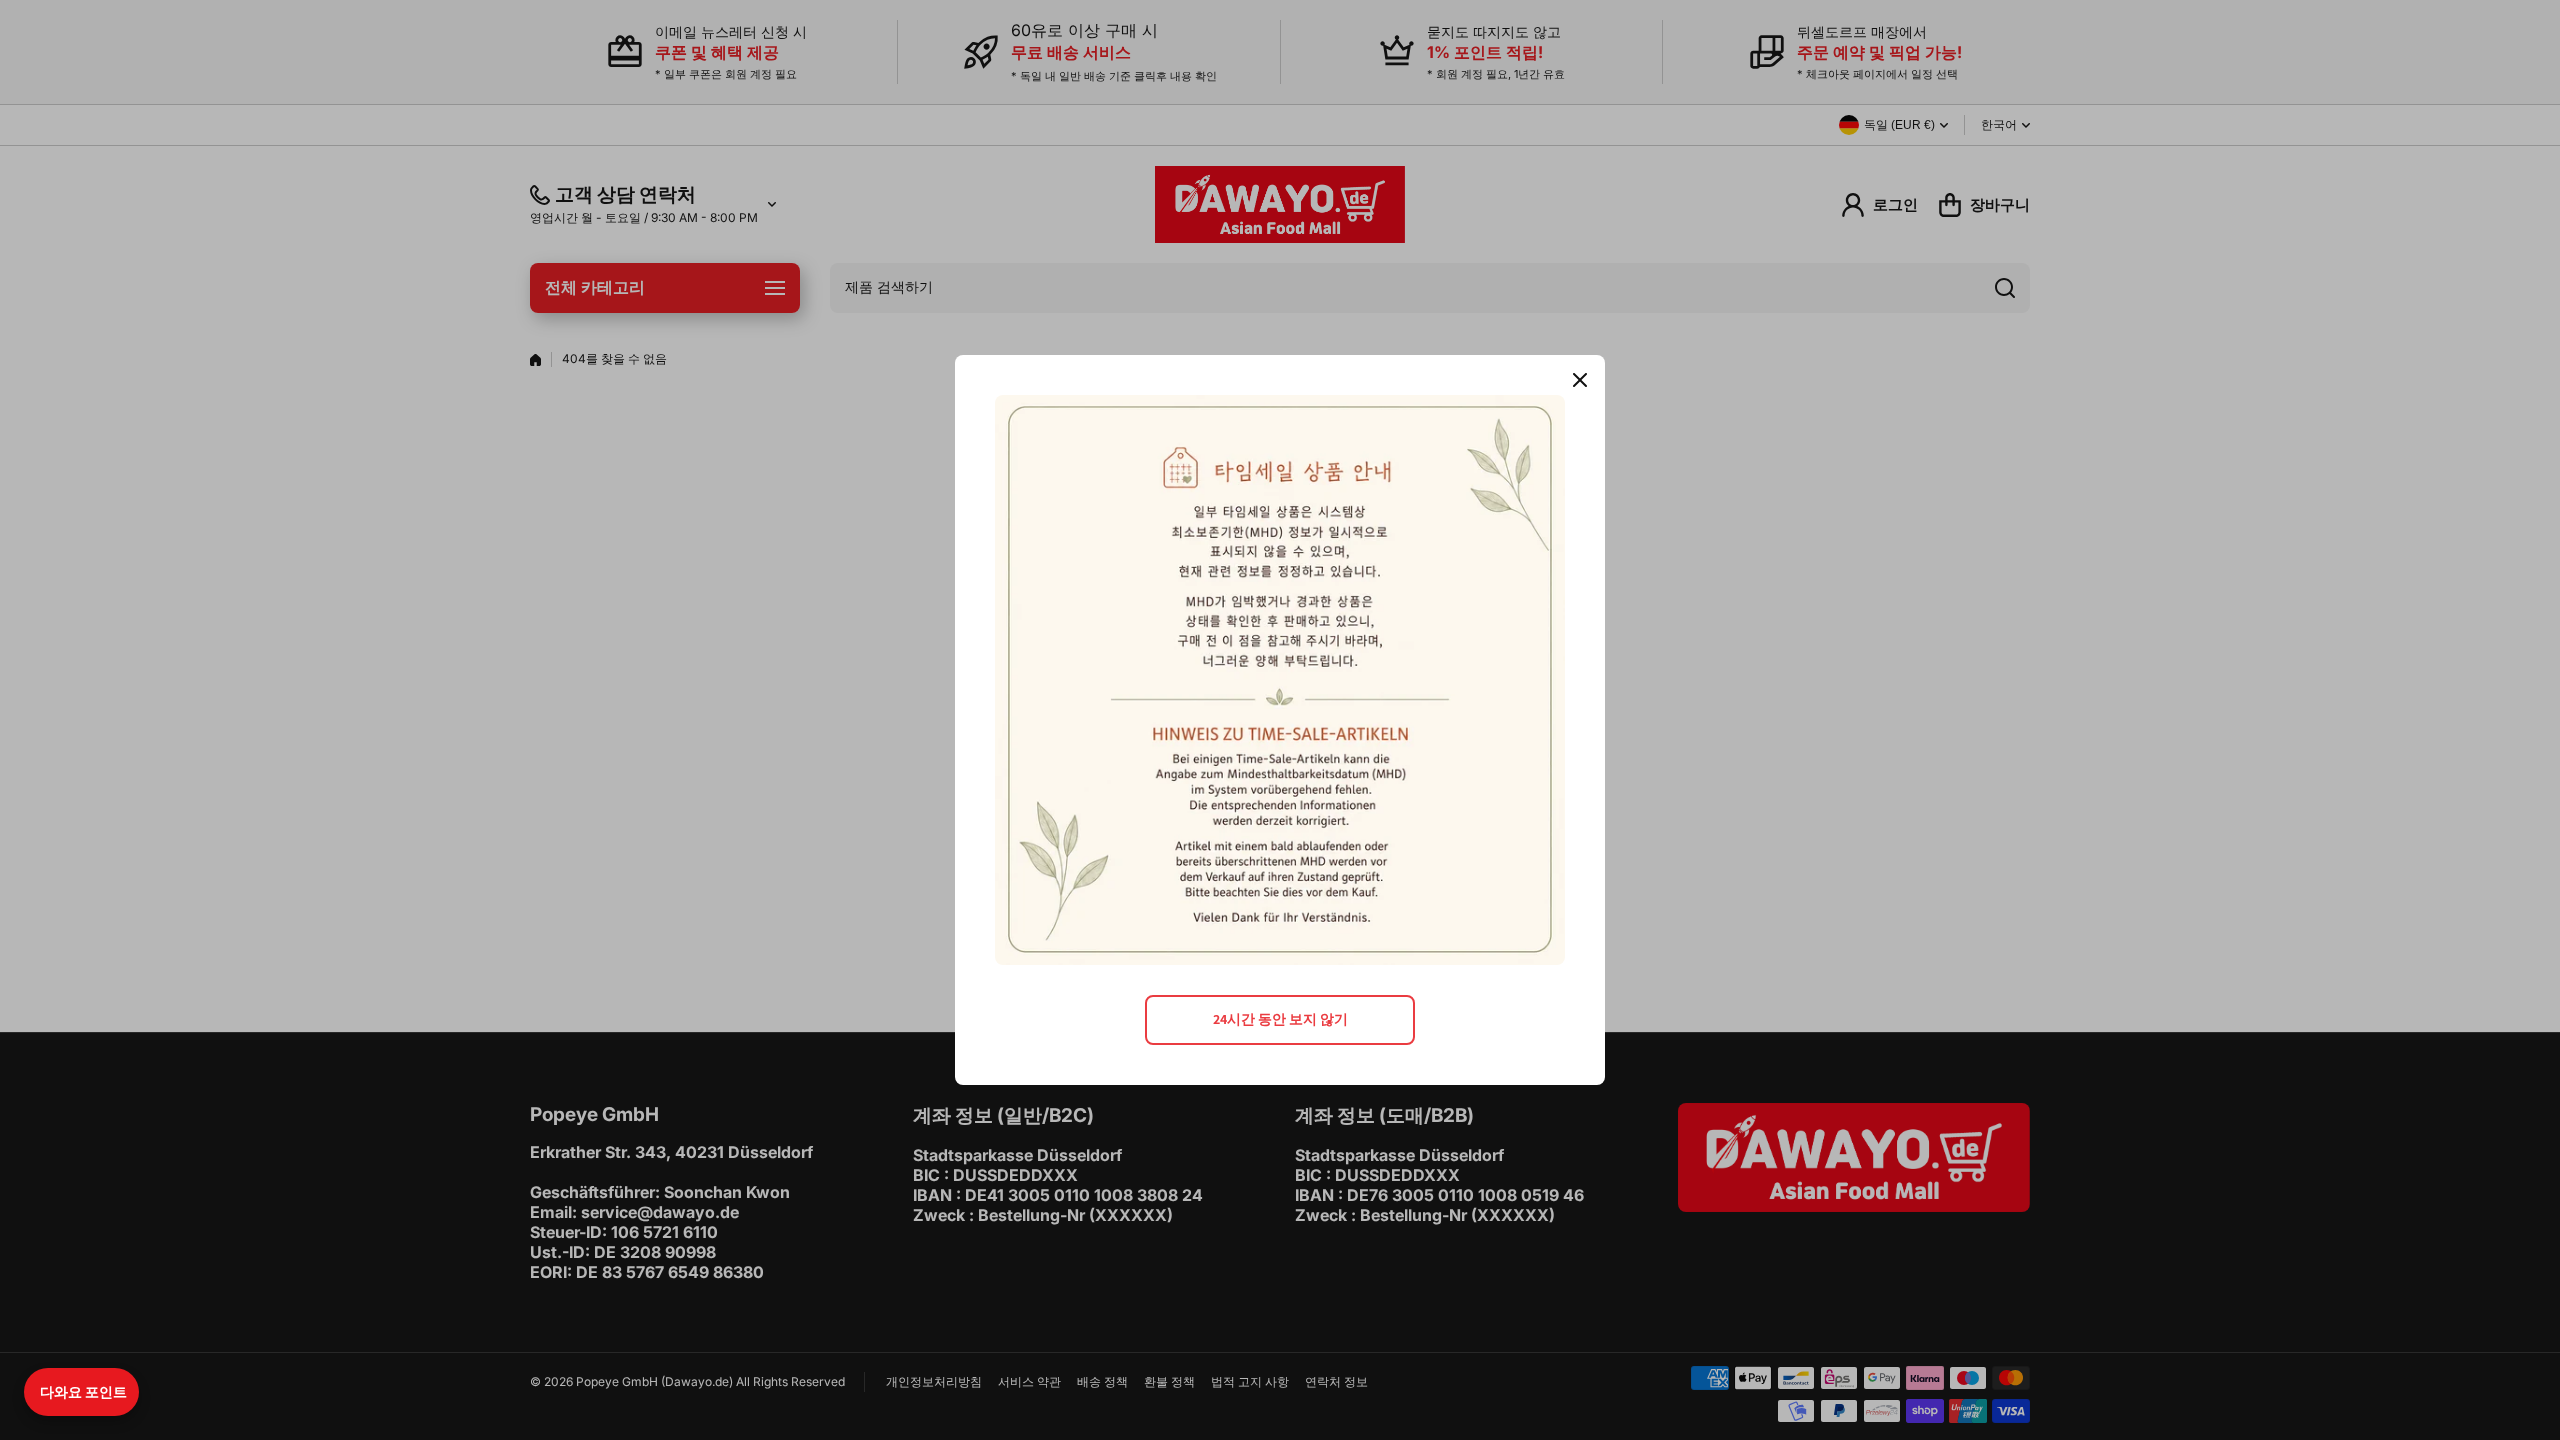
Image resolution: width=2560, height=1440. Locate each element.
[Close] (1580, 380)
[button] (81, 1392)
